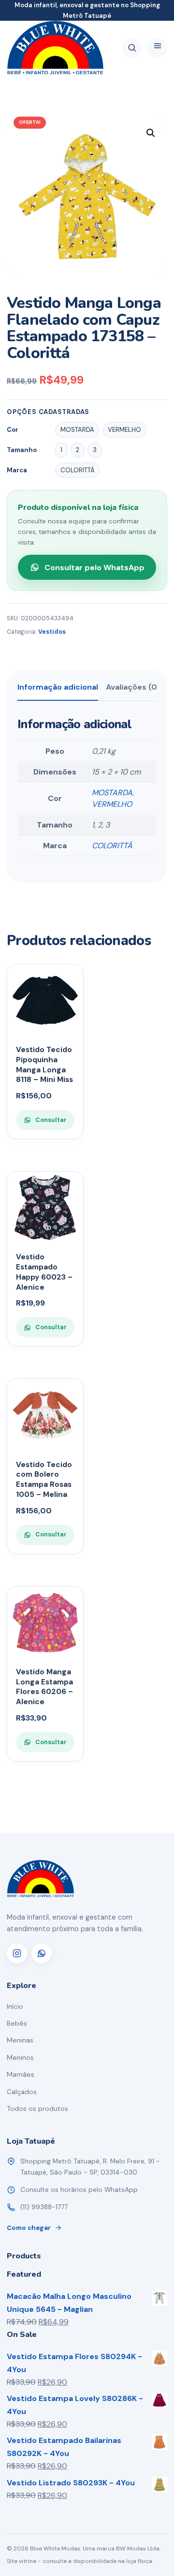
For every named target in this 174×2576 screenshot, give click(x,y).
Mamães (21, 2074)
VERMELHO (112, 804)
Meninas (20, 2040)
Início (15, 2006)
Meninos (20, 2057)
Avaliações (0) (133, 687)
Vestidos (52, 632)
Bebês (17, 2023)
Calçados (22, 2092)
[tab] (58, 691)
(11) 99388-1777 (44, 2207)
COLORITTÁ (112, 846)
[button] (151, 133)
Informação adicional (58, 687)
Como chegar (29, 2228)
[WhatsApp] (42, 1953)
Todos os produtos (37, 2109)
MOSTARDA (112, 793)
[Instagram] (17, 1953)
